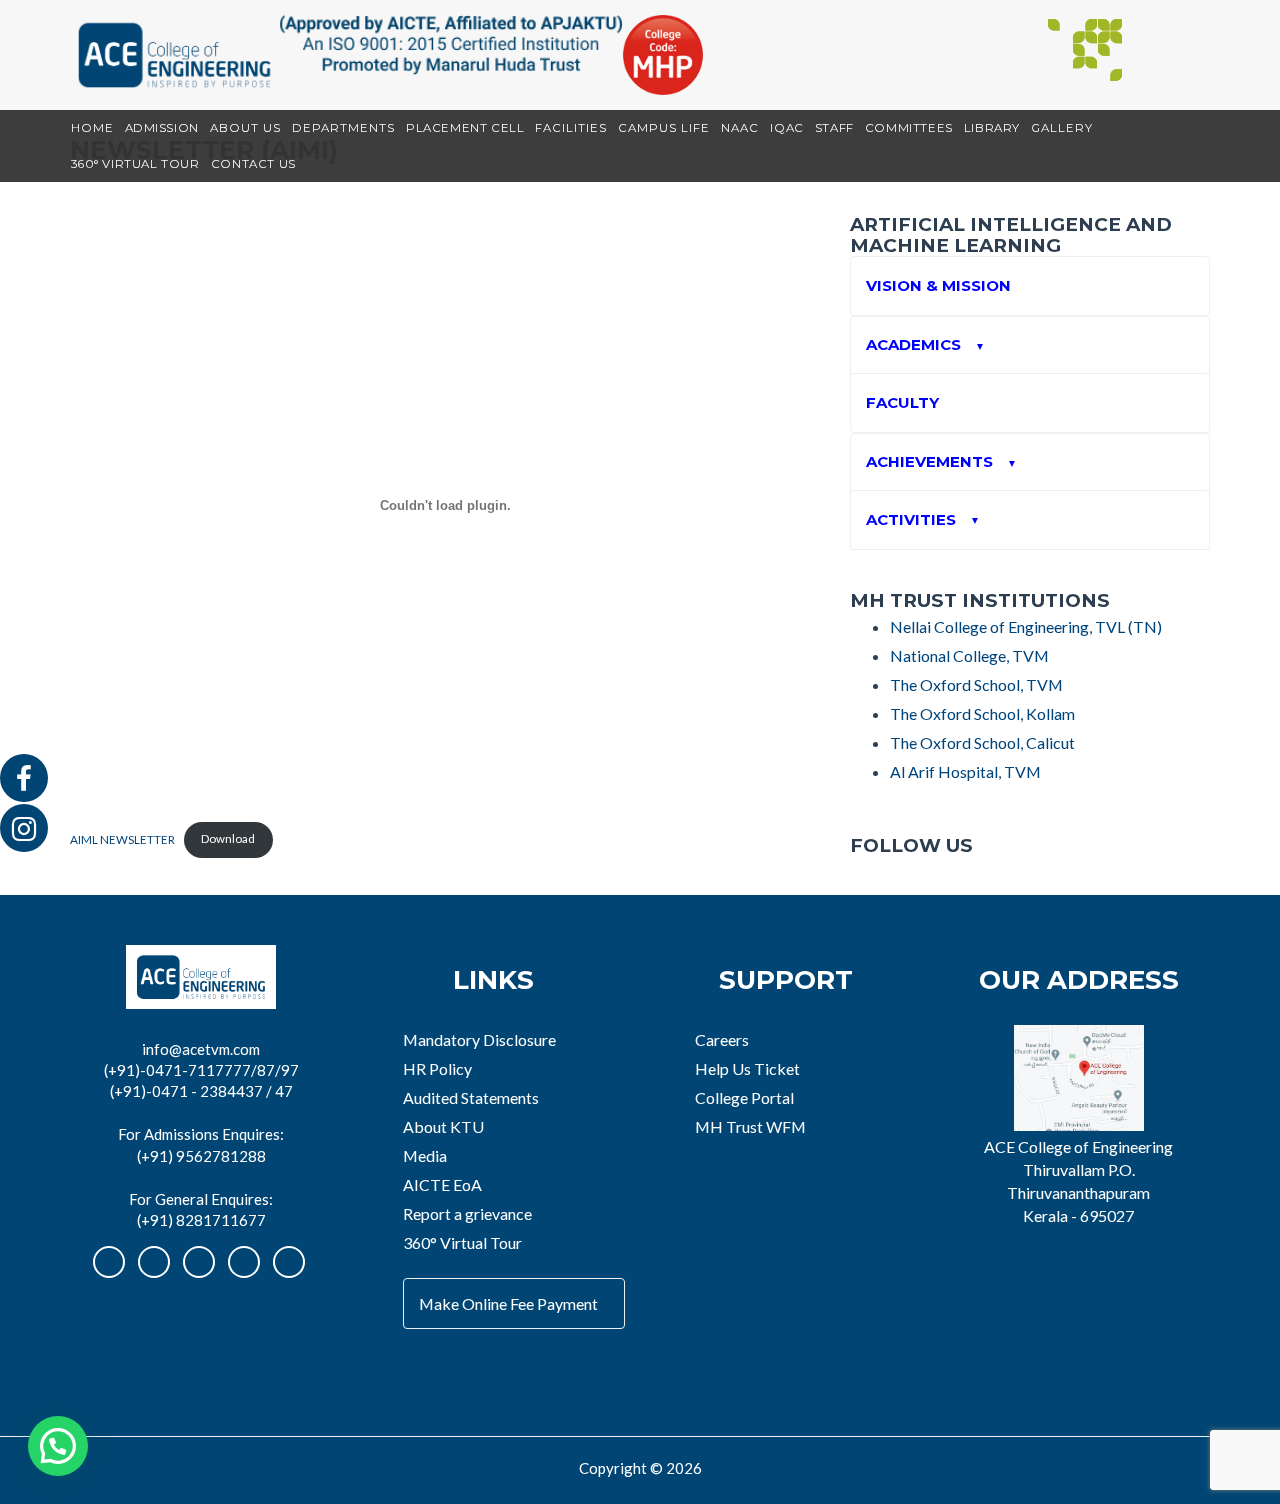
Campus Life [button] (664, 128)
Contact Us (253, 164)
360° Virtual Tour (135, 164)
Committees (909, 128)
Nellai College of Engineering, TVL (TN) (1026, 626)
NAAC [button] (740, 128)
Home (92, 128)
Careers (722, 1039)
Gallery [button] (1062, 128)
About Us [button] (245, 128)
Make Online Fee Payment (508, 1303)
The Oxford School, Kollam (982, 713)
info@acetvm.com (201, 1049)
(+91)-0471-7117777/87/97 (201, 1070)
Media (425, 1155)
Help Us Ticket (747, 1068)
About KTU (443, 1126)
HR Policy (437, 1068)
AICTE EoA (442, 1184)
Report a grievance (467, 1213)
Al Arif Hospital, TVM (965, 771)
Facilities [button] (571, 128)
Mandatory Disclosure (479, 1039)
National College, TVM (969, 655)
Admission (162, 128)
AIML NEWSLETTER (122, 838)
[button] (58, 1446)
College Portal (744, 1097)
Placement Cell (465, 128)
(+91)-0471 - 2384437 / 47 (201, 1091)
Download (228, 838)
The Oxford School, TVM (976, 684)
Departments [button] (343, 128)
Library (992, 128)
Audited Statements (471, 1097)
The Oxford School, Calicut (982, 742)
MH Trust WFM (750, 1126)
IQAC (786, 128)
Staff (834, 128)
